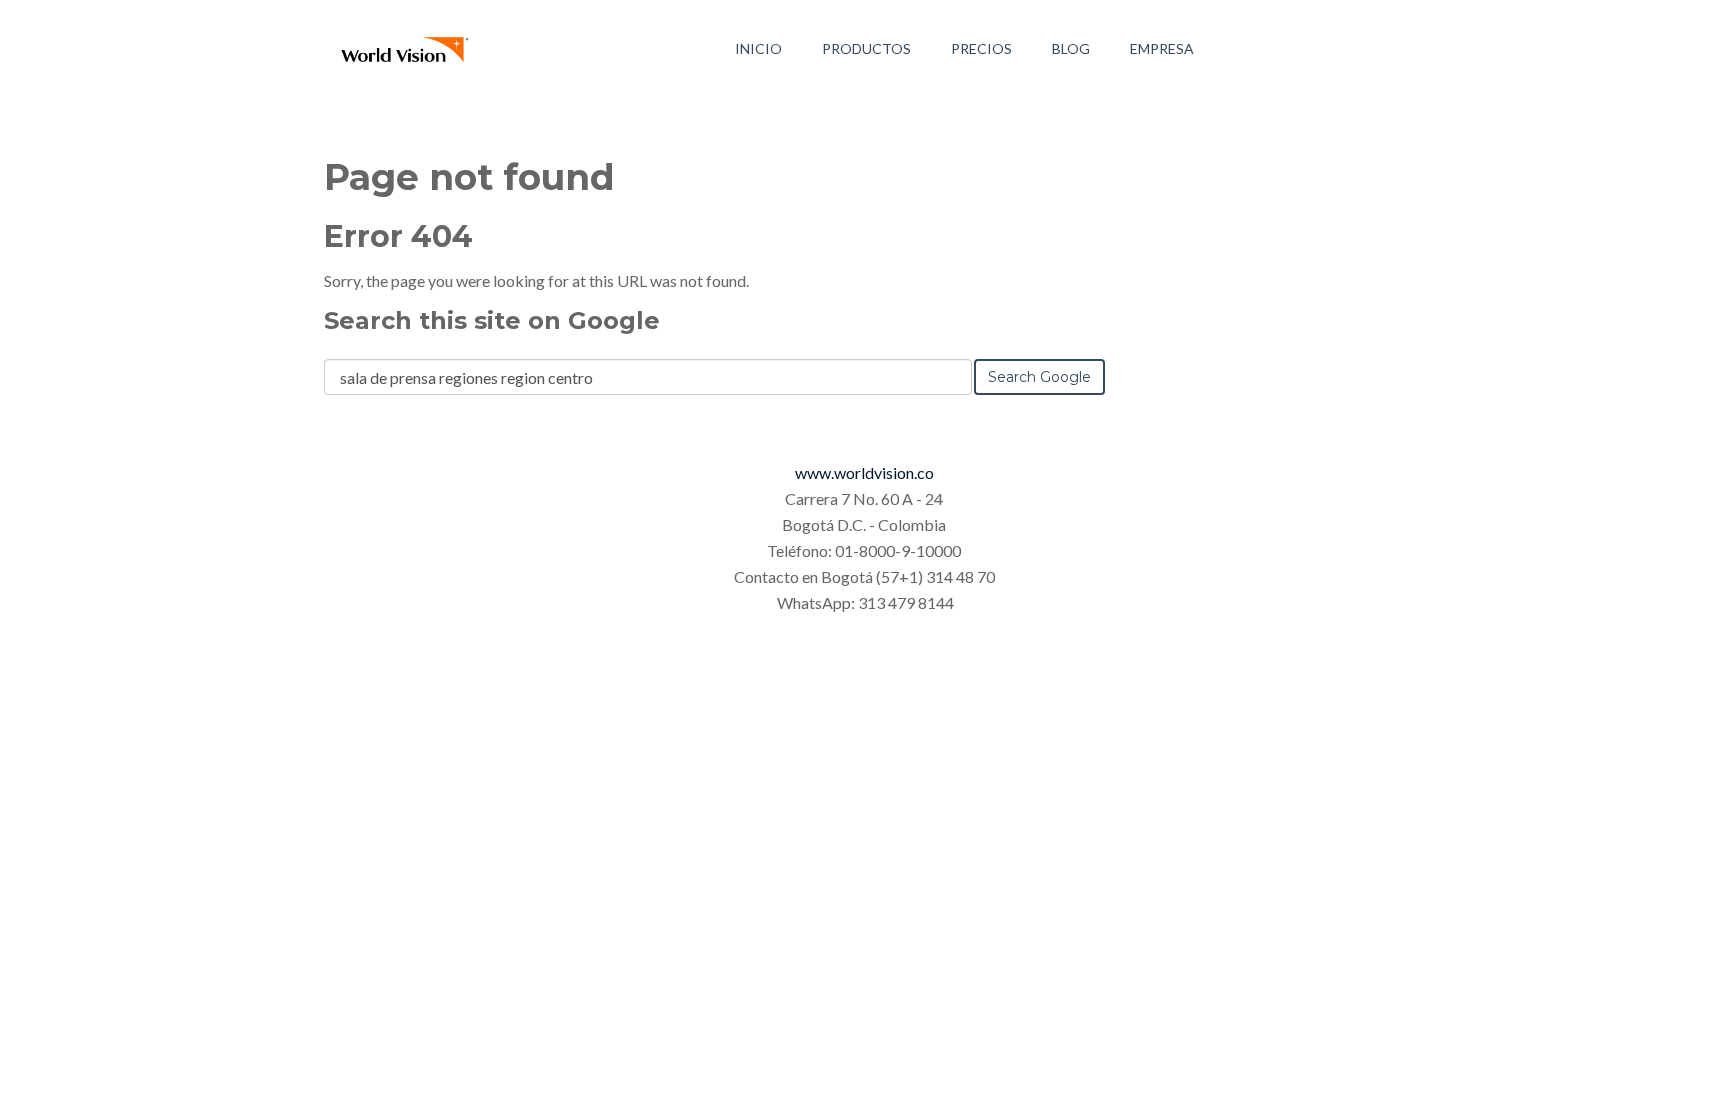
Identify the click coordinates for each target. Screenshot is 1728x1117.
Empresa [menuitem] (1162, 48)
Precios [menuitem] (981, 48)
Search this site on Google (492, 320)
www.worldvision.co (864, 472)
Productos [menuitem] (866, 48)
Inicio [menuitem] (758, 48)
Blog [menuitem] (1071, 48)
